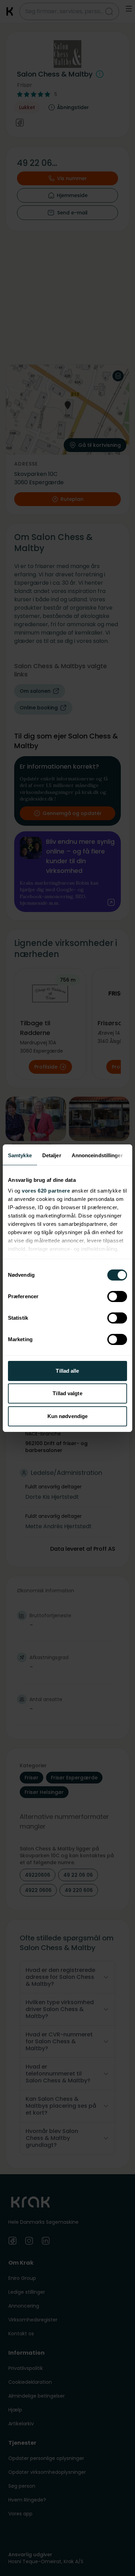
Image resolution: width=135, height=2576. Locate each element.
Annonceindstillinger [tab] (97, 1155)
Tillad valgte (67, 1393)
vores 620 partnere (46, 1191)
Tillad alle (67, 1371)
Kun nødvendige (67, 1416)
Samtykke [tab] (20, 1155)
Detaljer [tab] (52, 1155)
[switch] (117, 1296)
